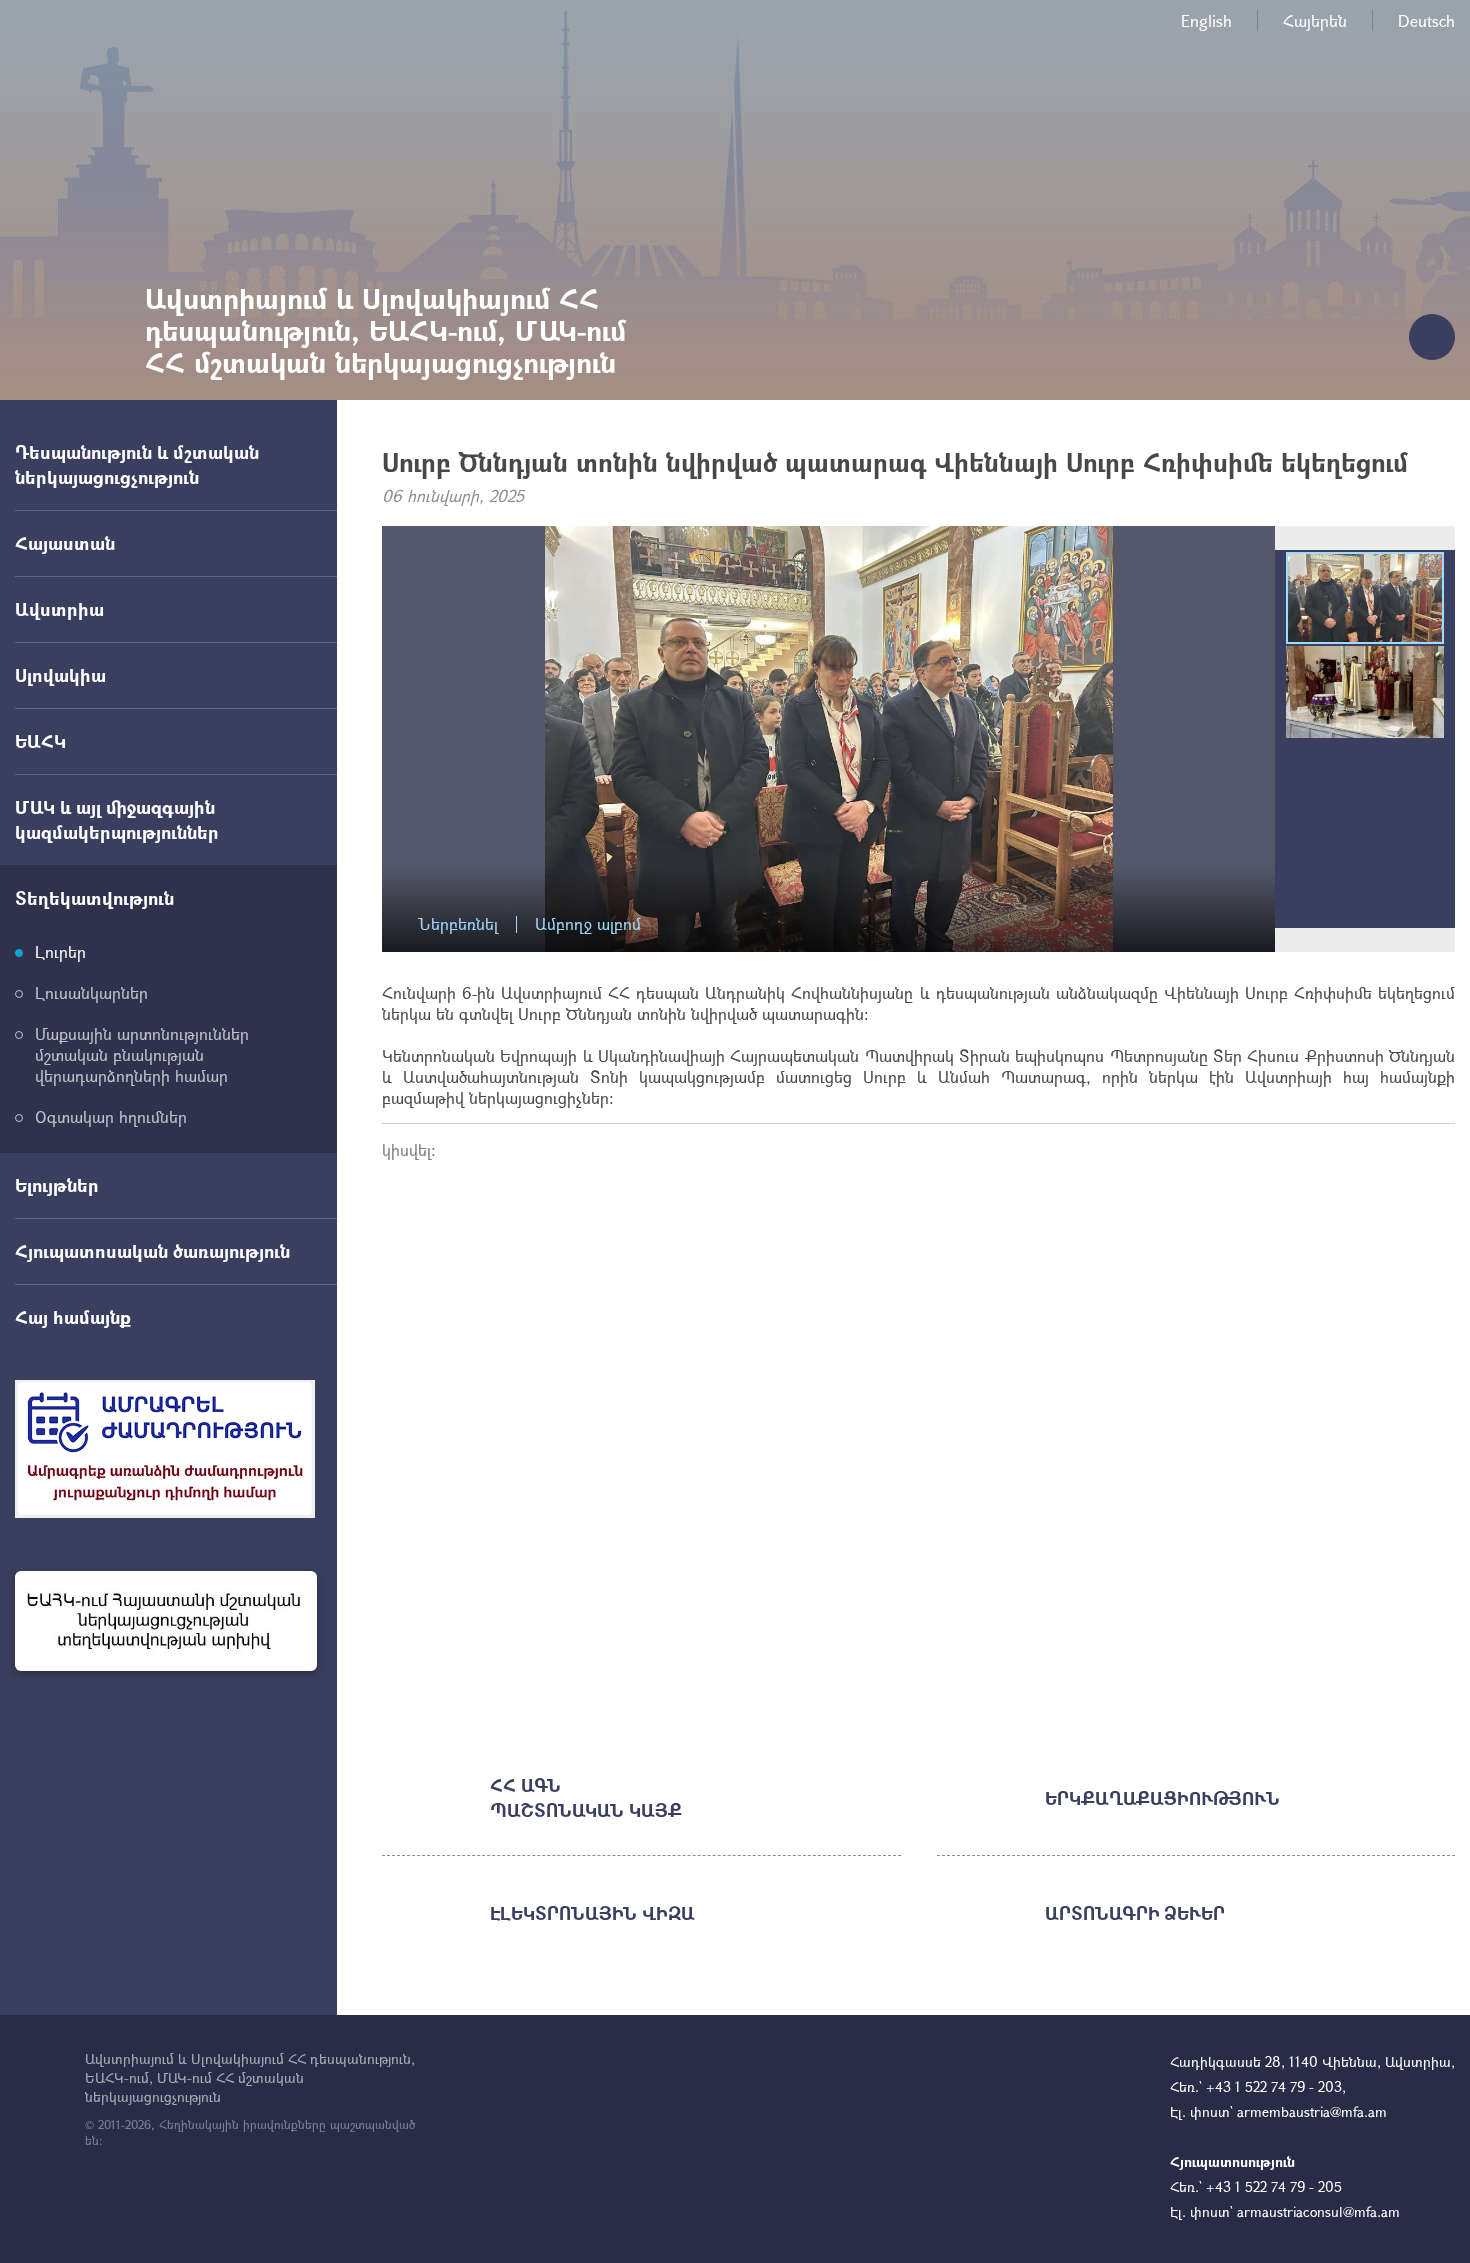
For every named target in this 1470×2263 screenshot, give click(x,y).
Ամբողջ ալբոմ (588, 924)
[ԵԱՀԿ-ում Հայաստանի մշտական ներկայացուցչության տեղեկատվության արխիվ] (166, 1621)
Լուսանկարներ (91, 992)
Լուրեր (60, 951)
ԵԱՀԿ (40, 741)
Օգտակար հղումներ (111, 1116)
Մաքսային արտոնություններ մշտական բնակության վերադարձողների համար (142, 1054)
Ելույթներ (57, 1185)
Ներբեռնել (458, 924)
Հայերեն (1315, 20)
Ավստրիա (59, 609)
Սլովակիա (60, 675)
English (1206, 20)
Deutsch (1426, 20)
